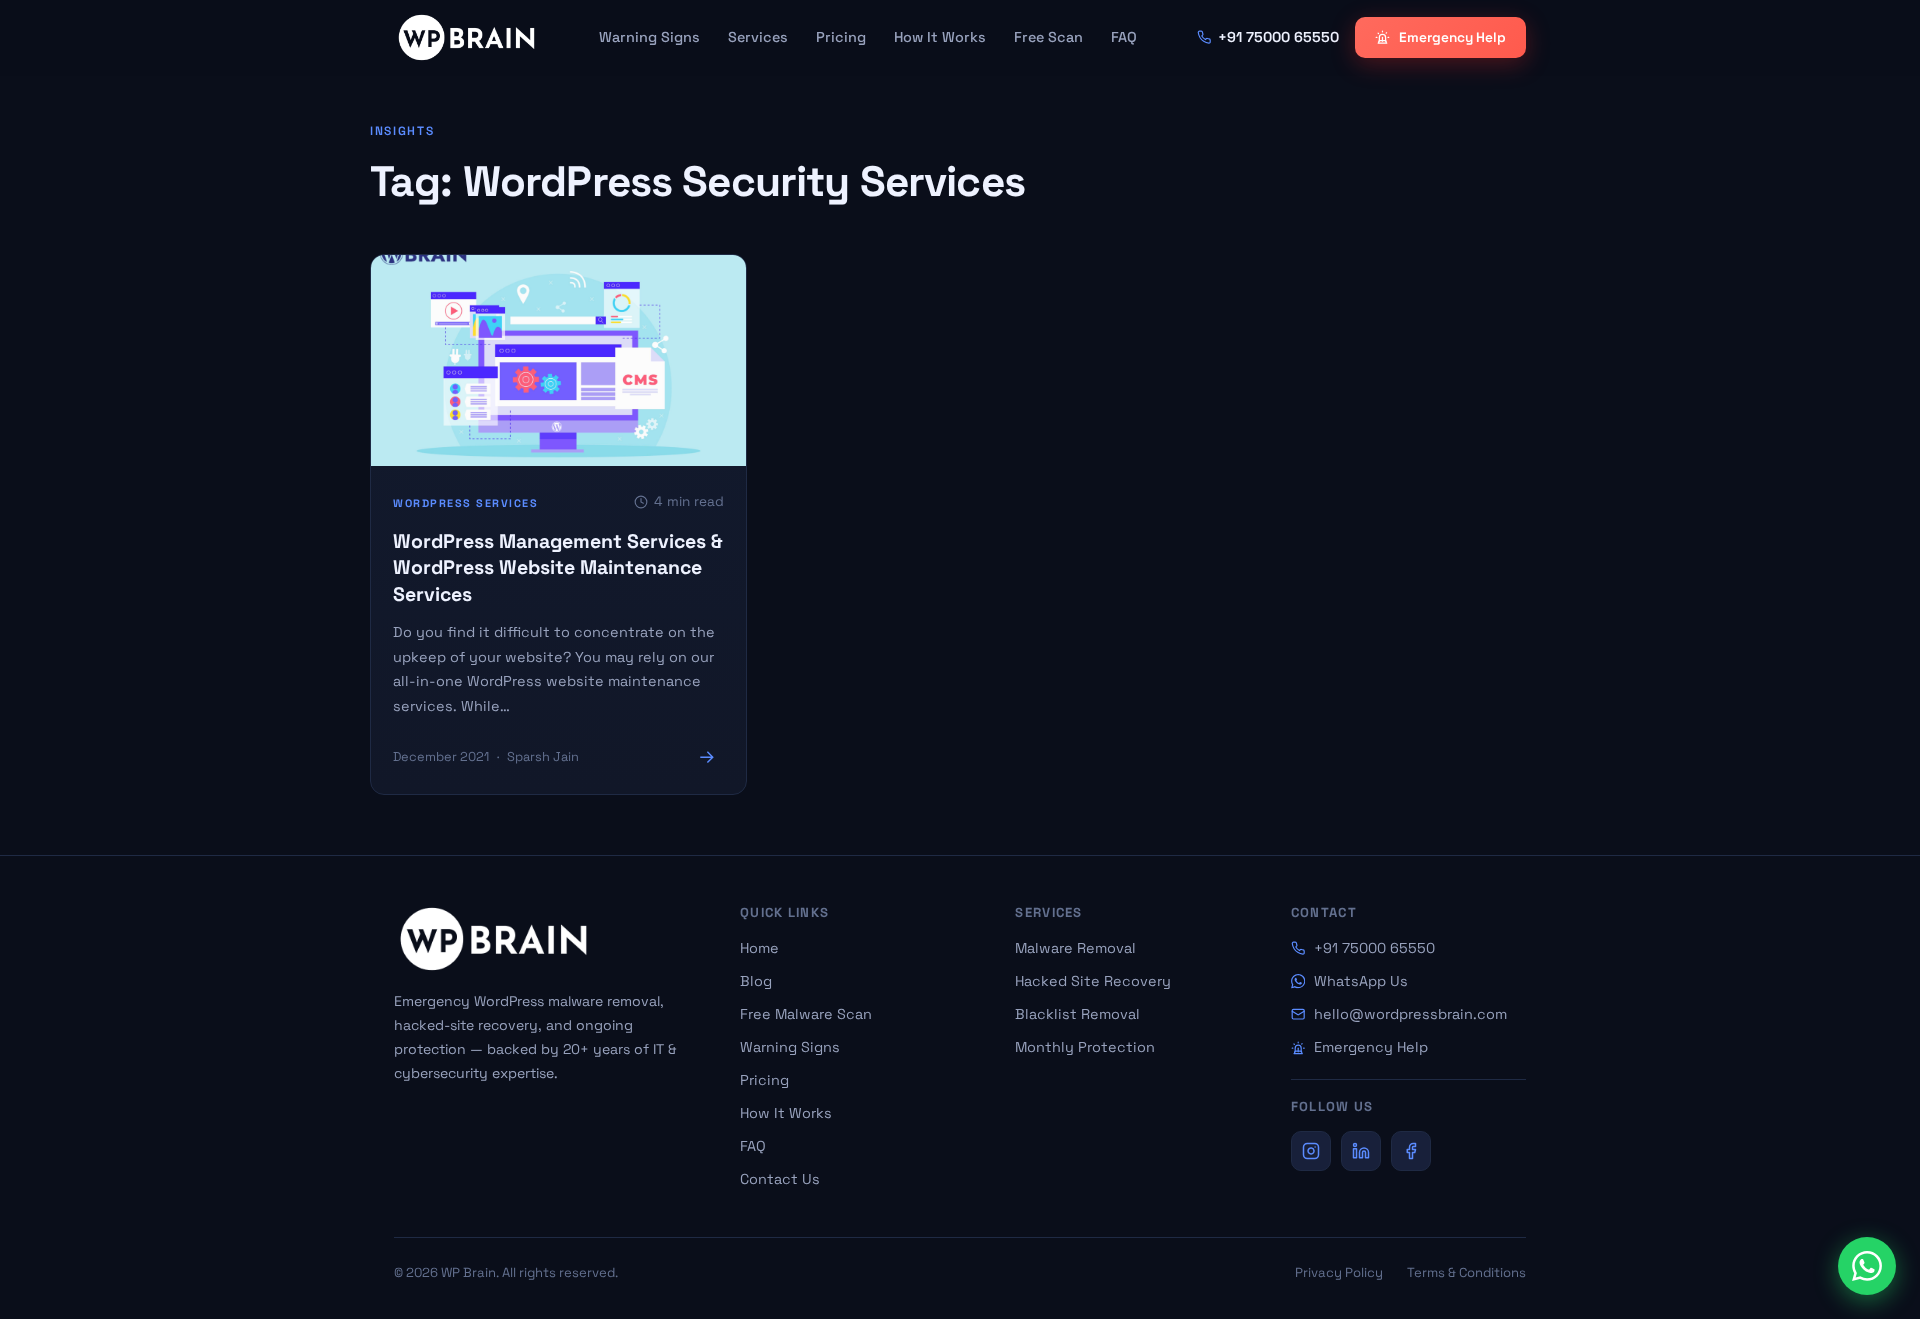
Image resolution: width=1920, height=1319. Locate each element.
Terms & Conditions (1466, 1272)
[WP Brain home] (466, 37)
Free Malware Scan (806, 1014)
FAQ (1124, 37)
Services (758, 37)
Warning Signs (649, 37)
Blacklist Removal (1077, 1014)
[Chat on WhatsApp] (1867, 1266)
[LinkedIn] (1361, 1151)
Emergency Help (1452, 37)
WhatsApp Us (1361, 981)
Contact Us (780, 1179)
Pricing (841, 37)
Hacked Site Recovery (1093, 981)
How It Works (940, 37)
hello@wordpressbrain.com (1410, 1014)
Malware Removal (1075, 948)
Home (759, 948)
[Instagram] (1311, 1151)
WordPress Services (465, 503)
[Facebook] (1411, 1151)
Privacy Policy (1339, 1272)
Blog (756, 981)
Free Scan (1048, 37)
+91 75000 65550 (1374, 948)
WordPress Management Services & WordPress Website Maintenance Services (558, 568)
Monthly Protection (1085, 1047)
